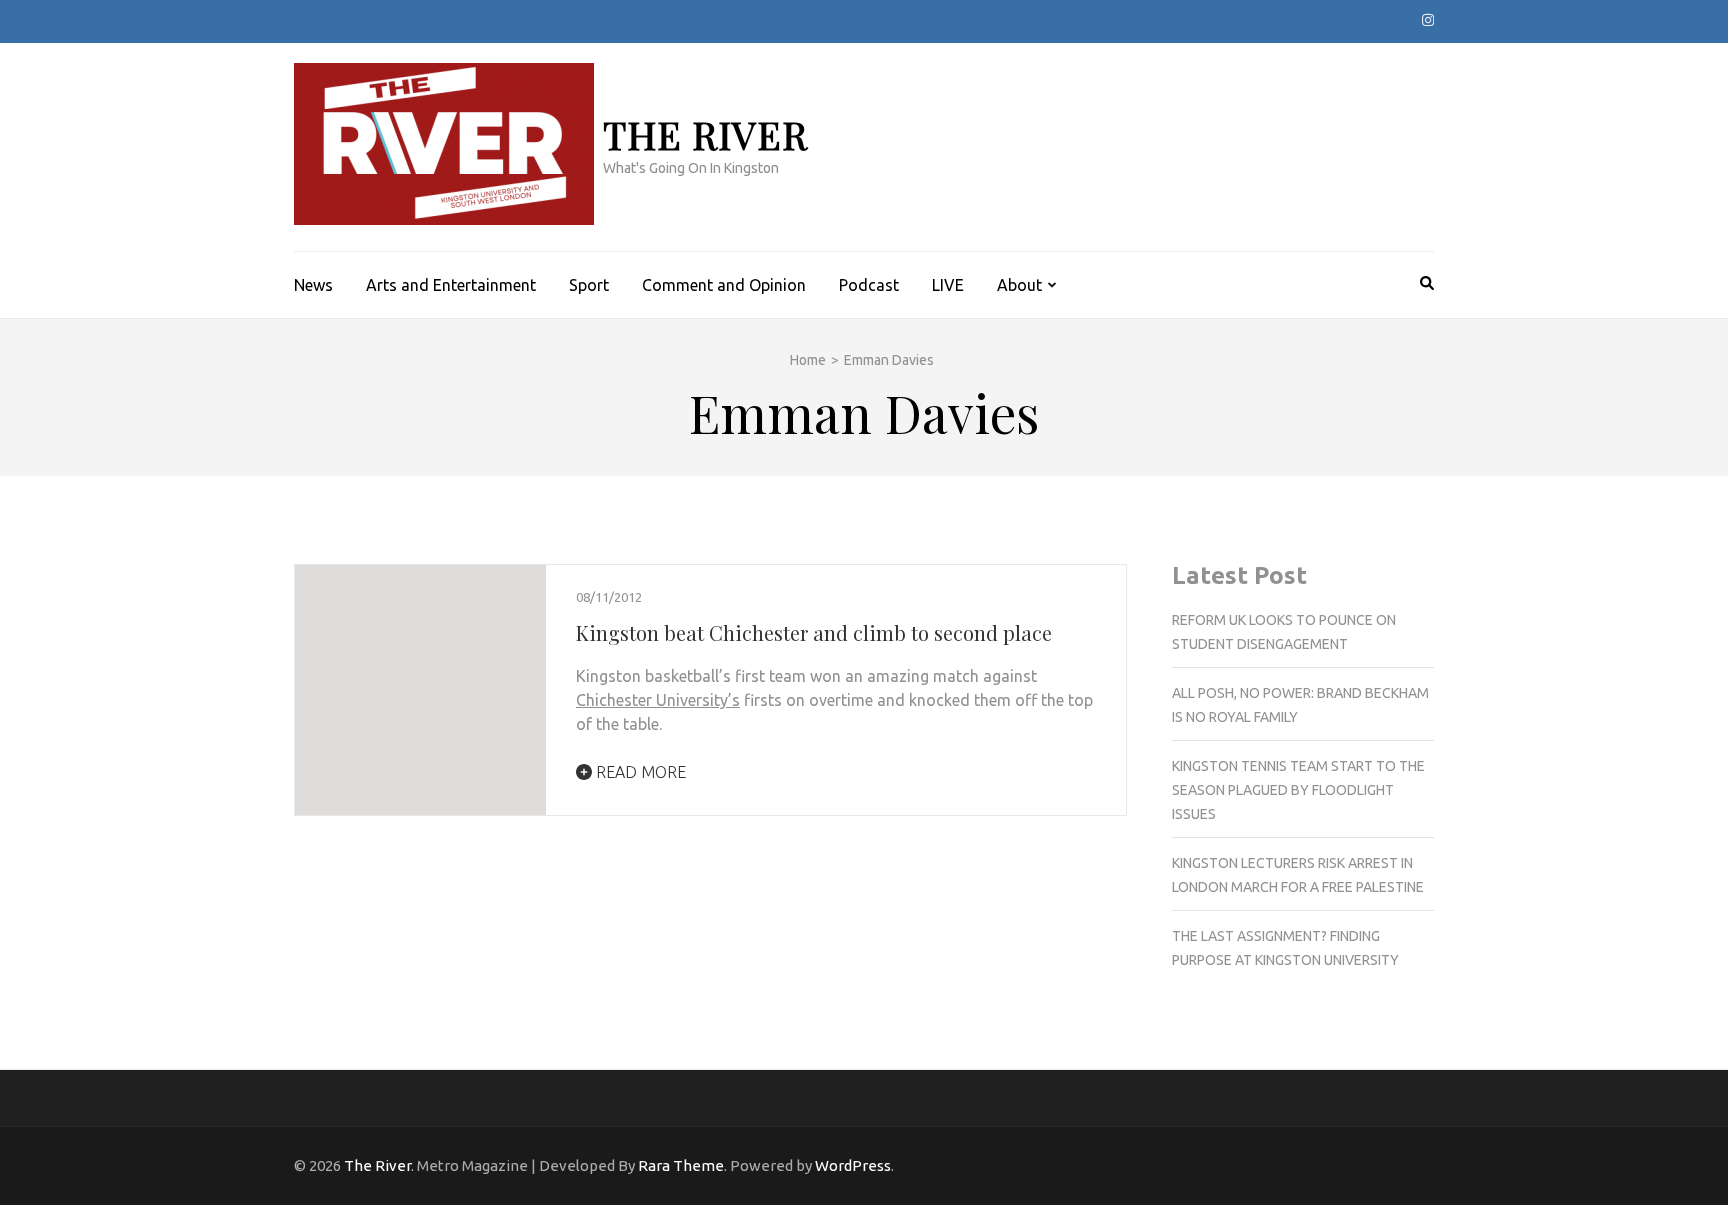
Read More (639, 772)
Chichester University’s (658, 700)
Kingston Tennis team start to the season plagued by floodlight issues (1298, 790)
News (313, 285)
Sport (589, 285)
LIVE (948, 285)
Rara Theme (681, 1165)
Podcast (869, 285)
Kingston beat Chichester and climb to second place (814, 632)
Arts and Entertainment (451, 285)
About (1019, 285)
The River (705, 134)
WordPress (853, 1165)
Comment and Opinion (724, 285)
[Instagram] (1428, 20)
